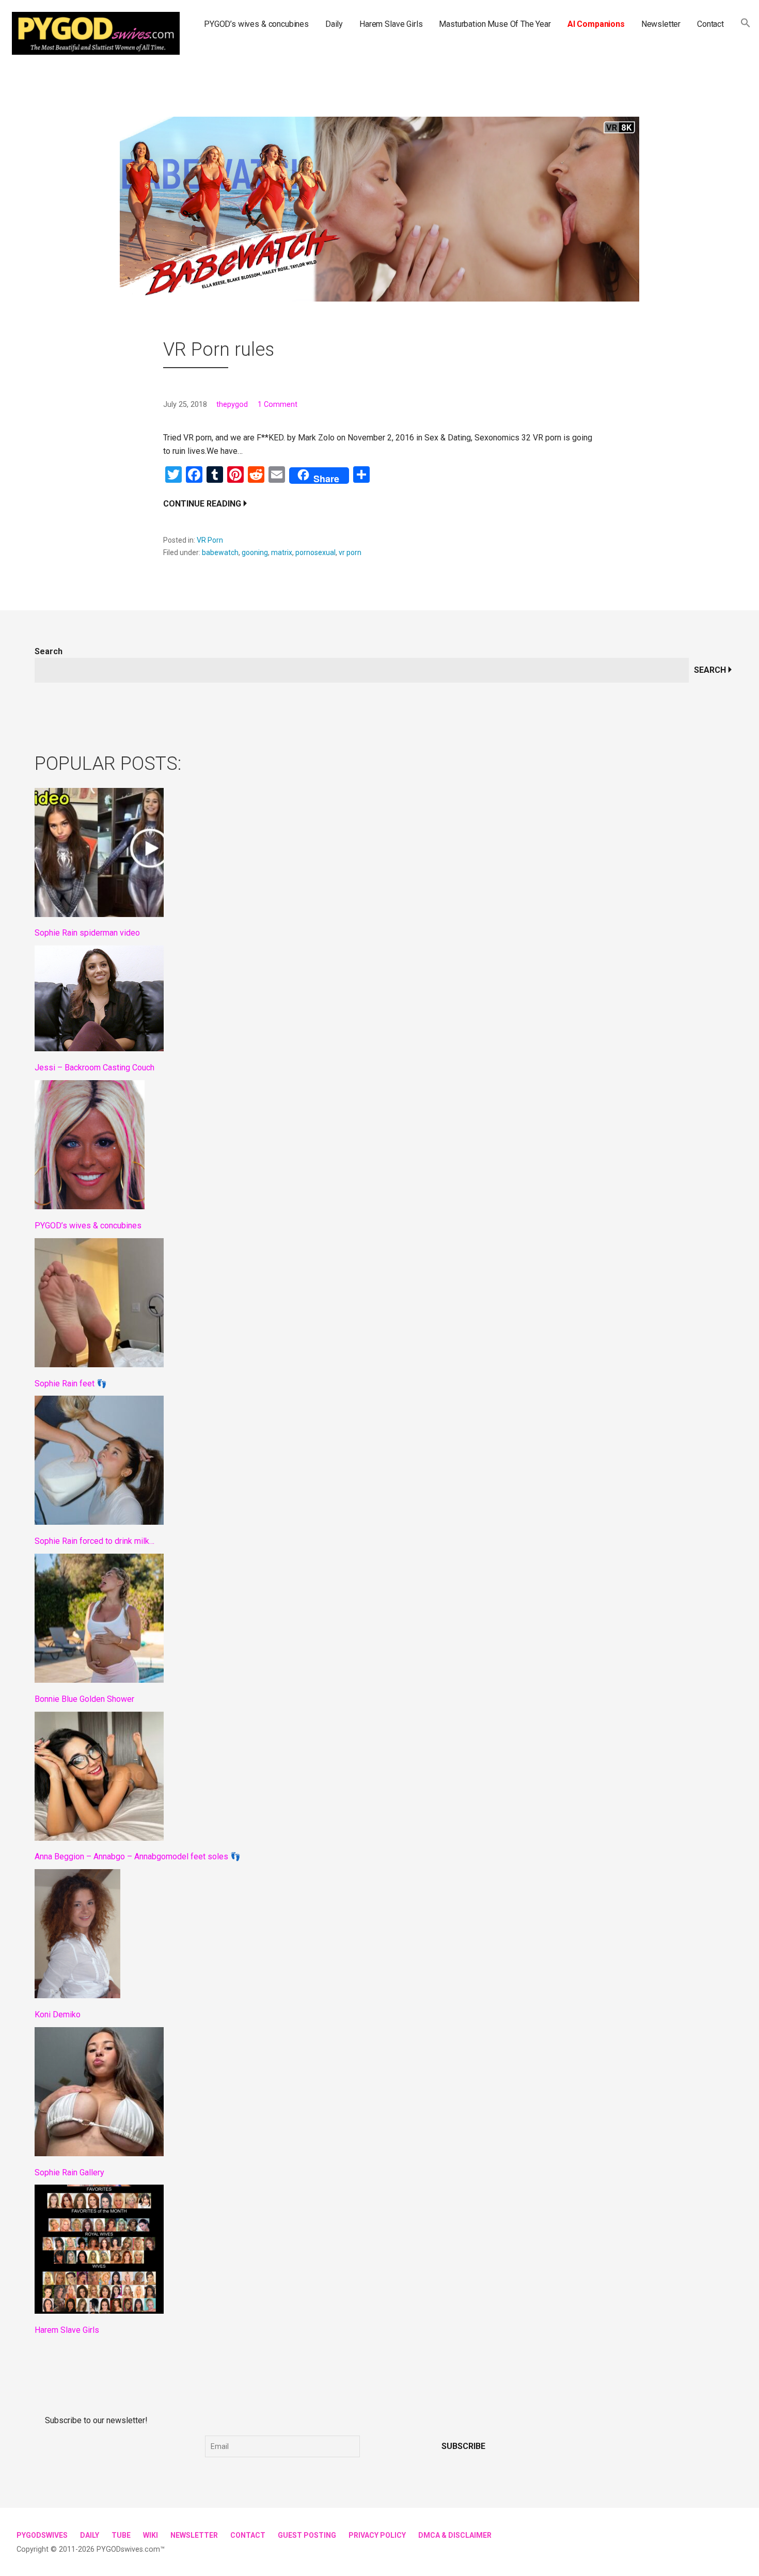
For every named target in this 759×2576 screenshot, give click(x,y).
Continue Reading (202, 504)
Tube (121, 2535)
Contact (710, 24)
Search (49, 651)
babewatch (220, 552)
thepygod (232, 405)
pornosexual (315, 552)
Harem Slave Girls (391, 24)
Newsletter (661, 24)
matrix (282, 552)
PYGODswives (42, 2535)
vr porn (350, 552)
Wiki (151, 2535)
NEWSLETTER (194, 2535)
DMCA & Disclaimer (455, 2535)
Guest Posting (307, 2535)
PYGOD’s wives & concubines (256, 24)
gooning (255, 552)
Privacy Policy (377, 2535)
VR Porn (210, 540)
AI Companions (596, 24)
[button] (746, 24)
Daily (334, 24)
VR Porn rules (219, 350)
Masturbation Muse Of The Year (495, 24)
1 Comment (278, 405)
